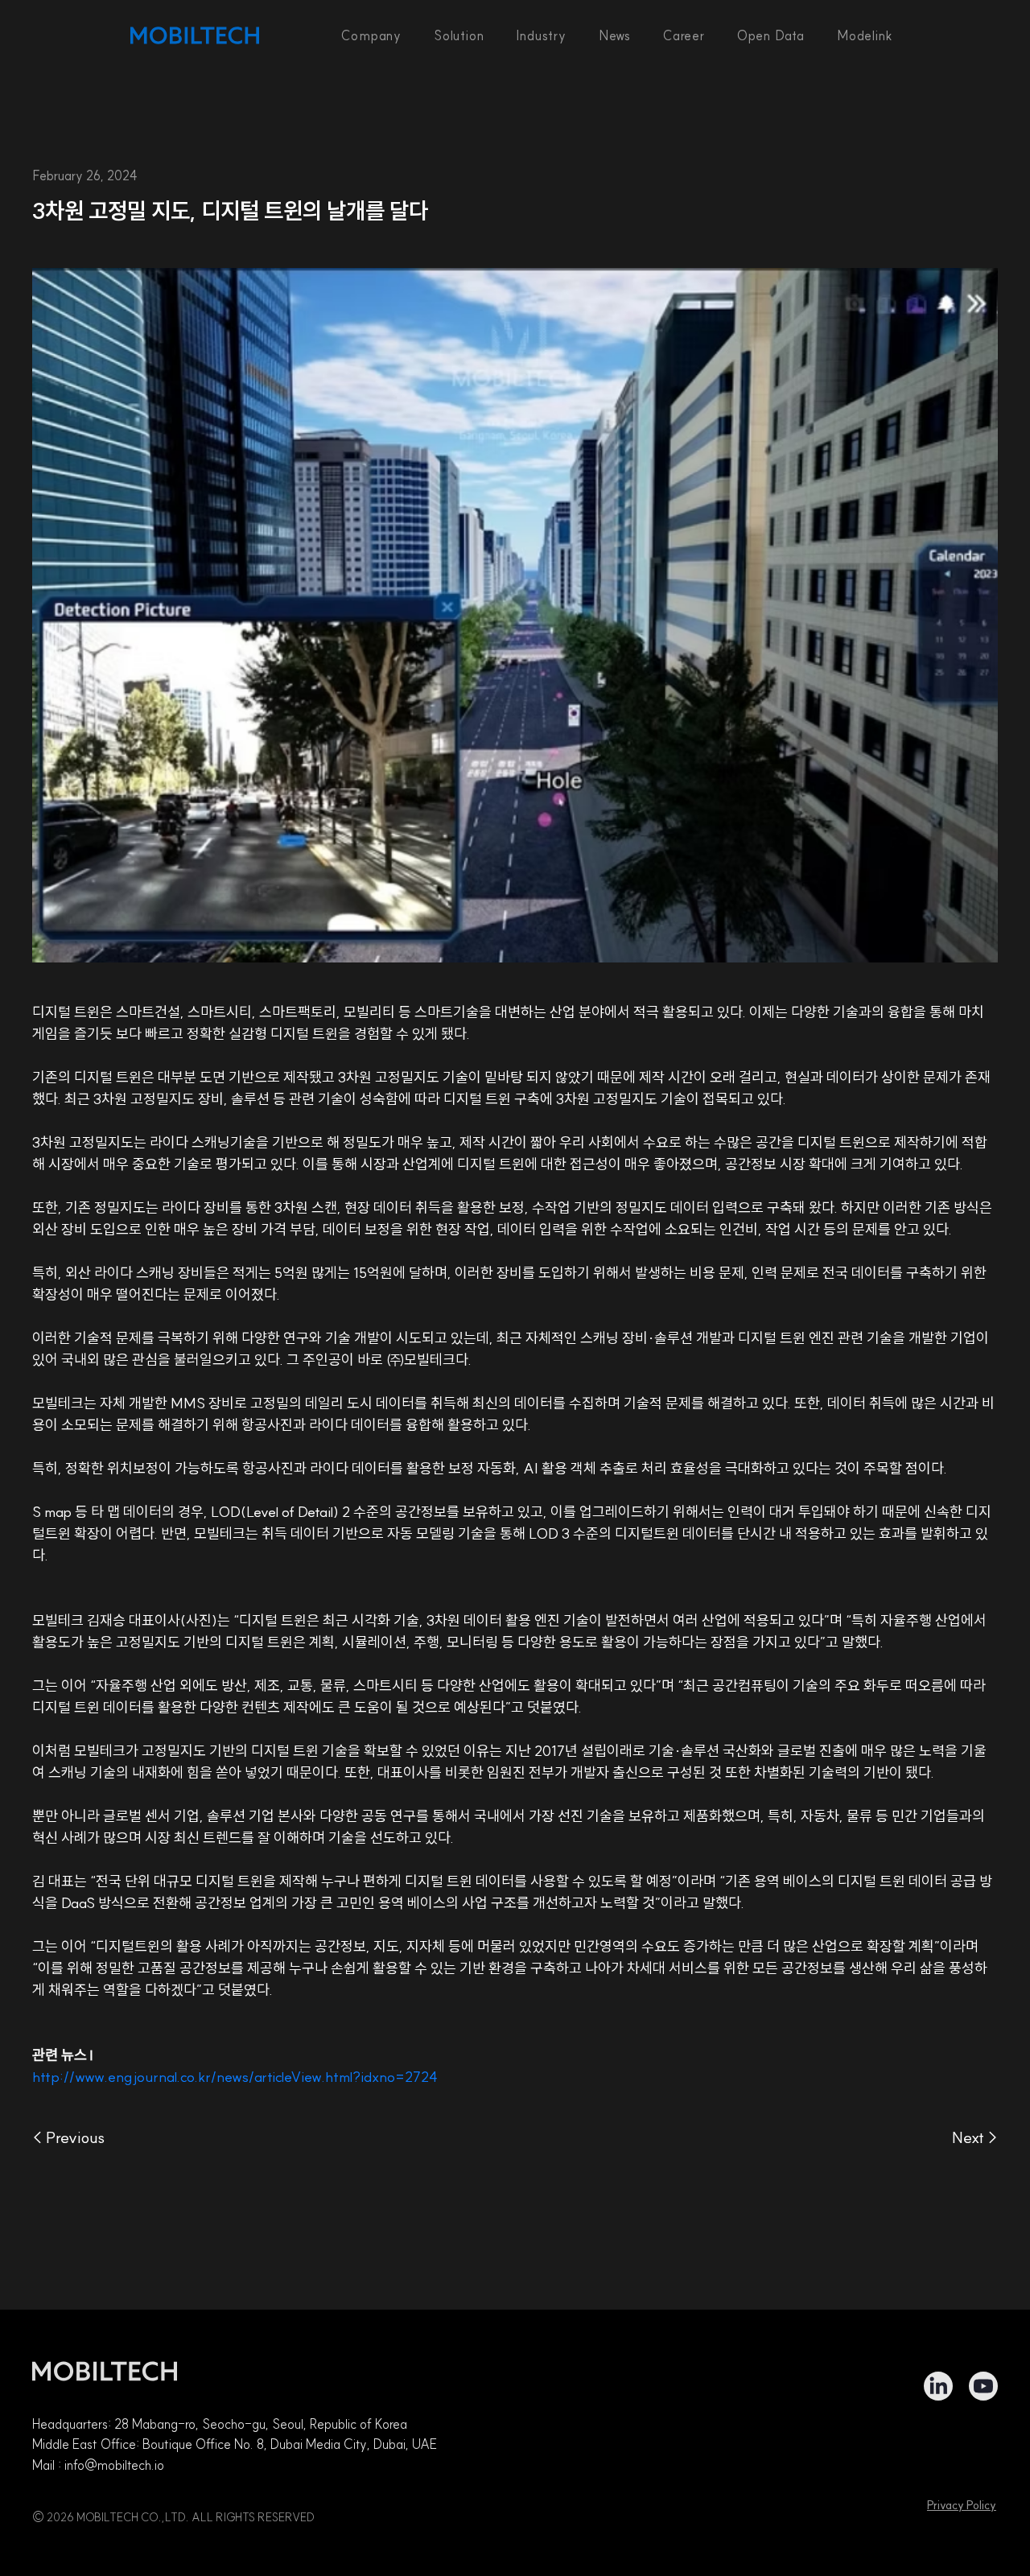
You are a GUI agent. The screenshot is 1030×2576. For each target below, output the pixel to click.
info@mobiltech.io (114, 2465)
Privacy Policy (962, 2505)
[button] (459, 35)
